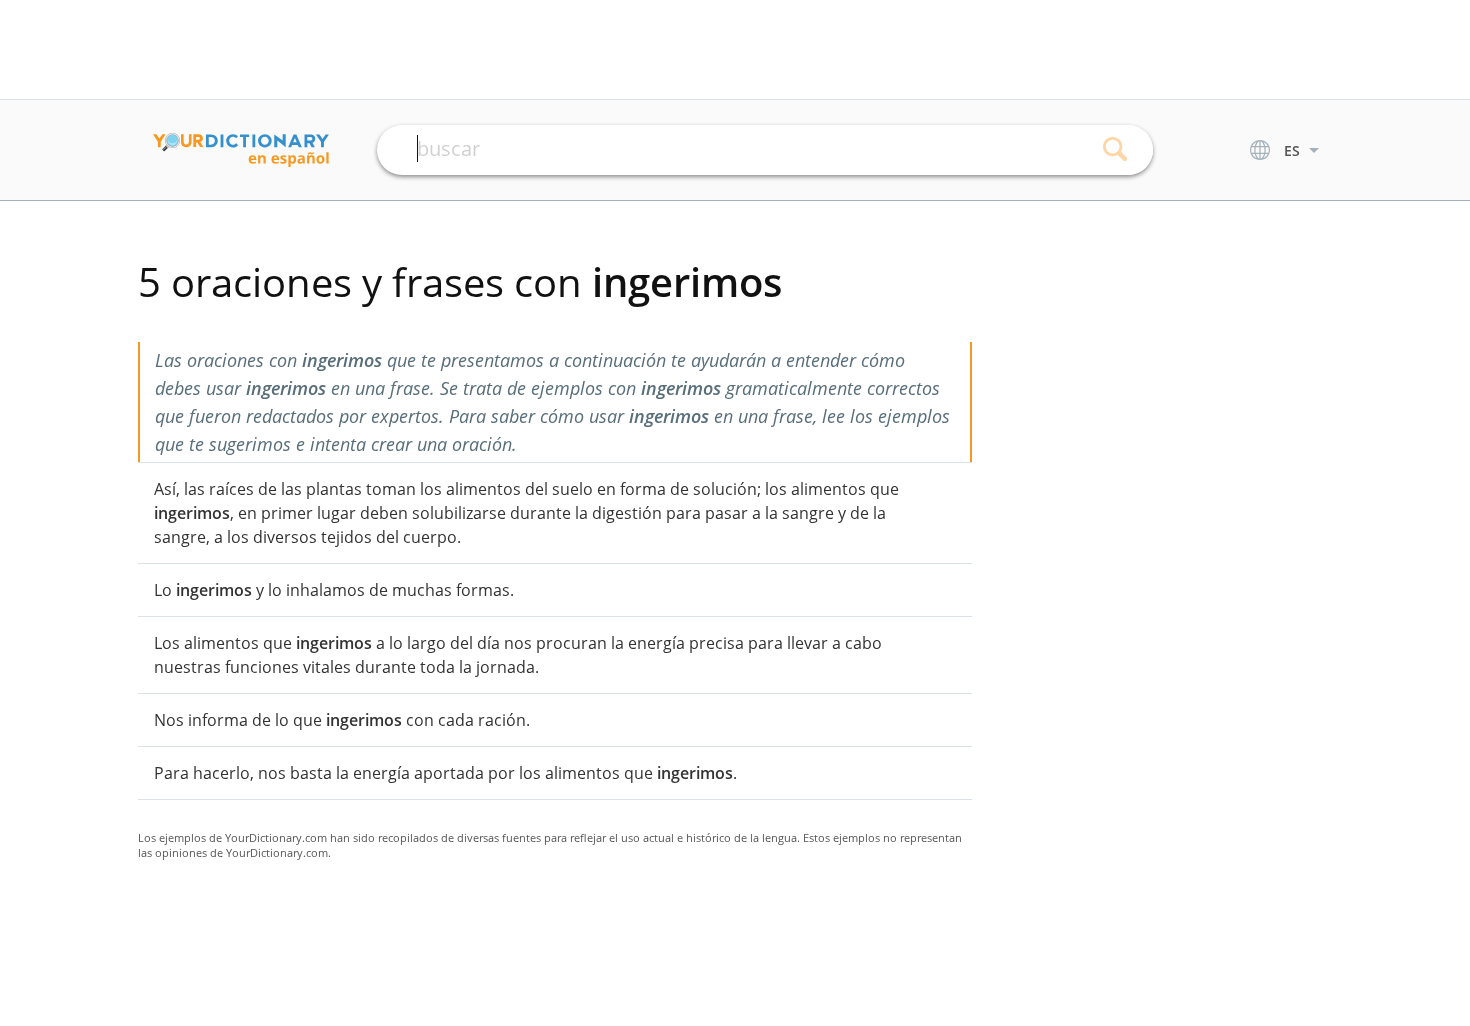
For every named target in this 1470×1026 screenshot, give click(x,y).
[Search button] (1115, 150)
